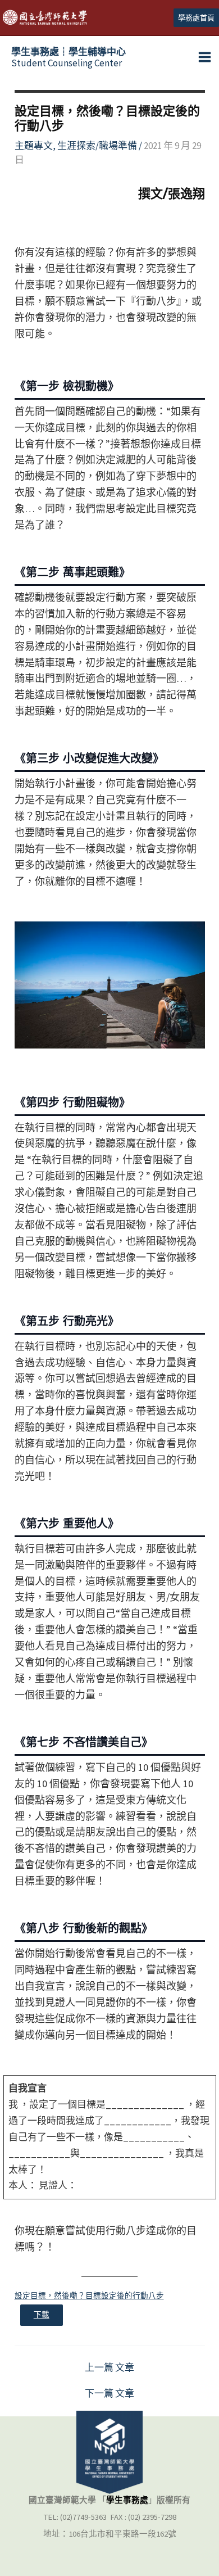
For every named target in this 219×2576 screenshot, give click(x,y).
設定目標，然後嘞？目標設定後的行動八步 (89, 2296)
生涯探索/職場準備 (97, 146)
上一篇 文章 (109, 2368)
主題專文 (34, 146)
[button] (196, 18)
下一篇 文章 (109, 2394)
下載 (42, 2315)
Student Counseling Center (69, 57)
